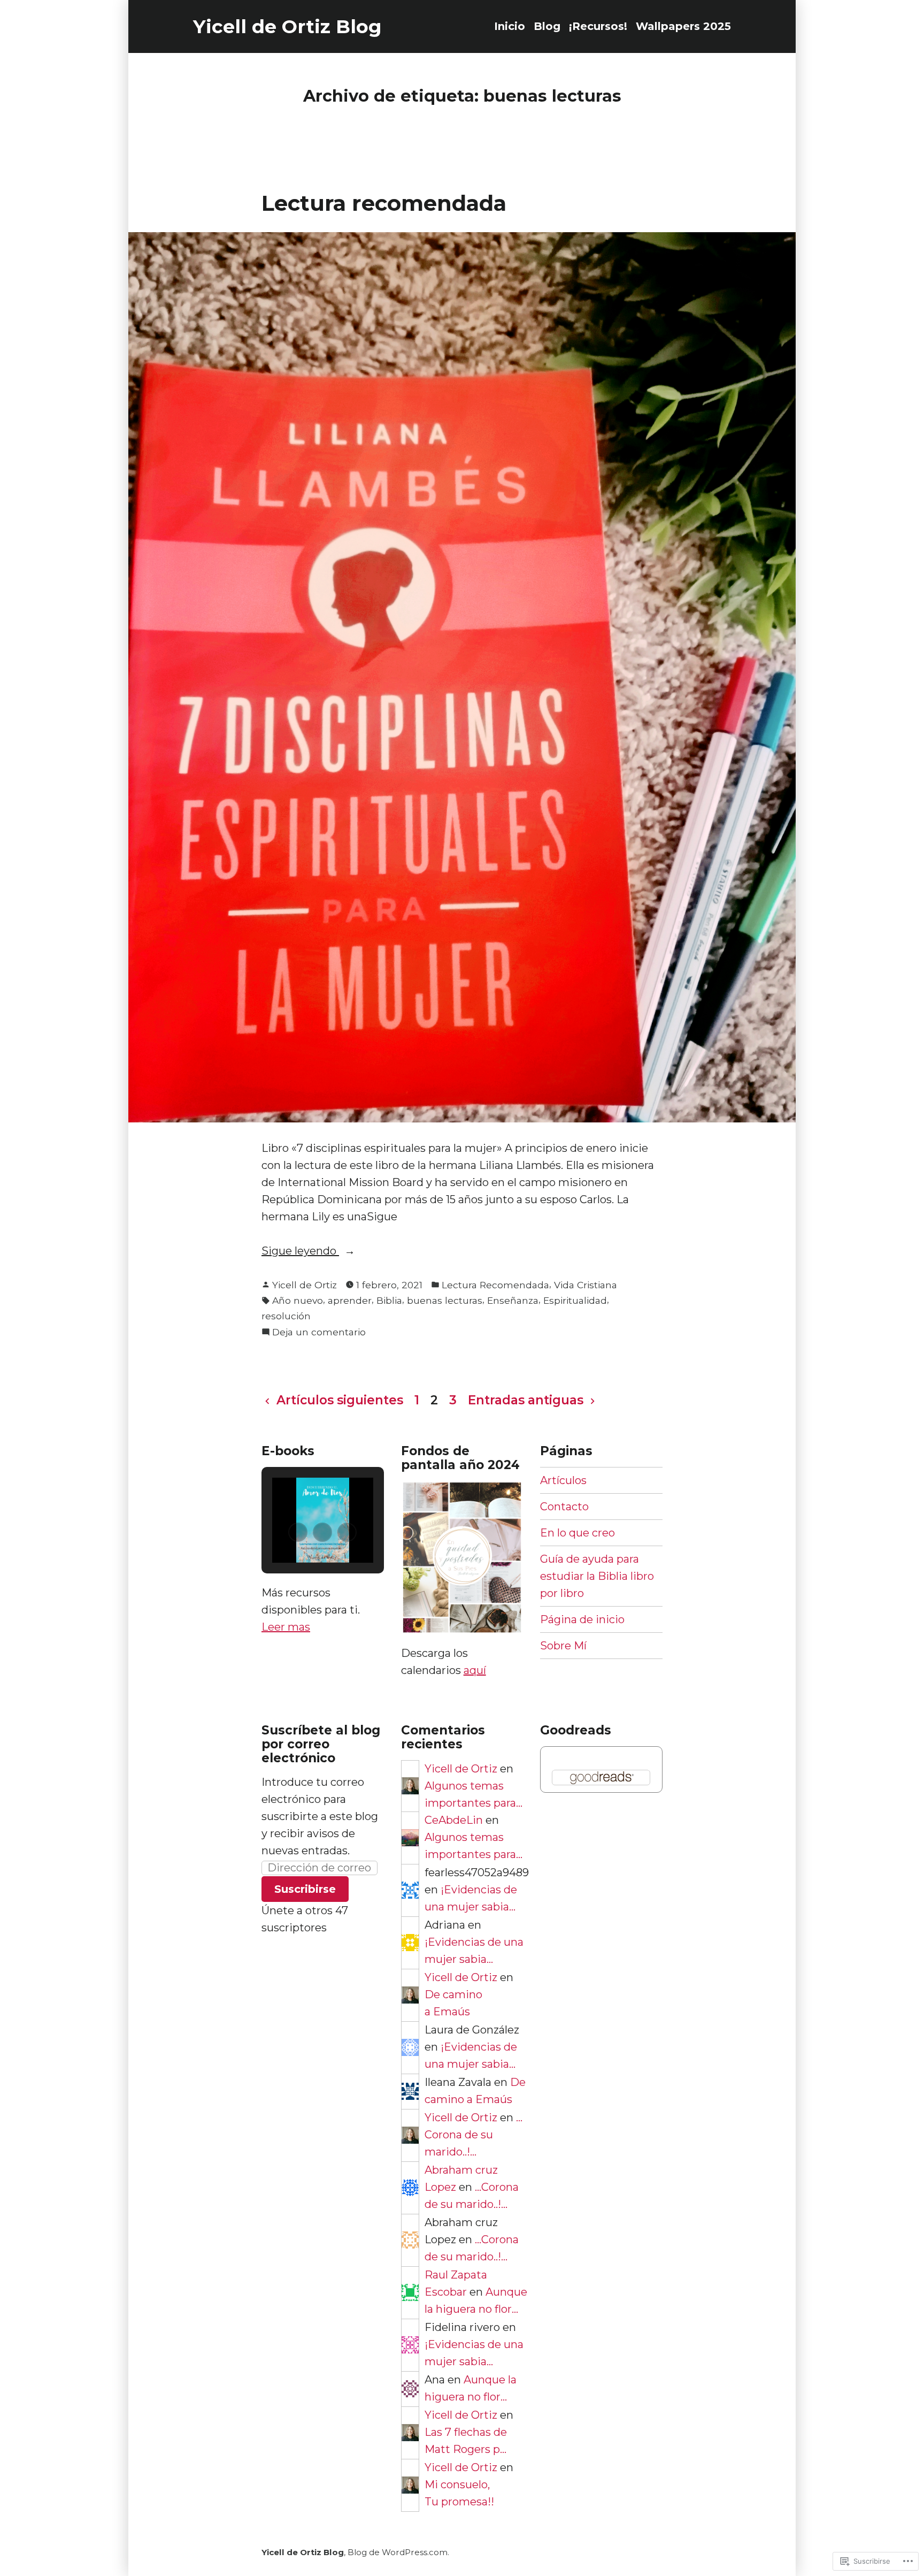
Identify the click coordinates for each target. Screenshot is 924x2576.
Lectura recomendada (384, 203)
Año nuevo (298, 1300)
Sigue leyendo (300, 1252)
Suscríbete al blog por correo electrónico (321, 1744)
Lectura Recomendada (495, 1285)
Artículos (563, 1480)
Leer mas (286, 1627)
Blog (547, 26)
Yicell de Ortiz (305, 1285)
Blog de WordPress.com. (398, 2552)
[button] (298, 1532)
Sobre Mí (563, 1646)
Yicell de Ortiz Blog (287, 26)
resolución (286, 1316)
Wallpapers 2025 (683, 26)
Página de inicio (582, 1619)
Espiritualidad (575, 1300)
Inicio (510, 26)
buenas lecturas (445, 1300)
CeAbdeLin (454, 1820)
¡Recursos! (598, 26)
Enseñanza (513, 1300)
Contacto (564, 1507)
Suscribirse (305, 1889)
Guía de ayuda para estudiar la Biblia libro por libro (597, 1576)
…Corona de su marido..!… (473, 2135)
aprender (350, 1300)
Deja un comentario (319, 1333)
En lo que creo (577, 1533)
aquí (475, 1670)
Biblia (389, 1300)
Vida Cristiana (586, 1285)
